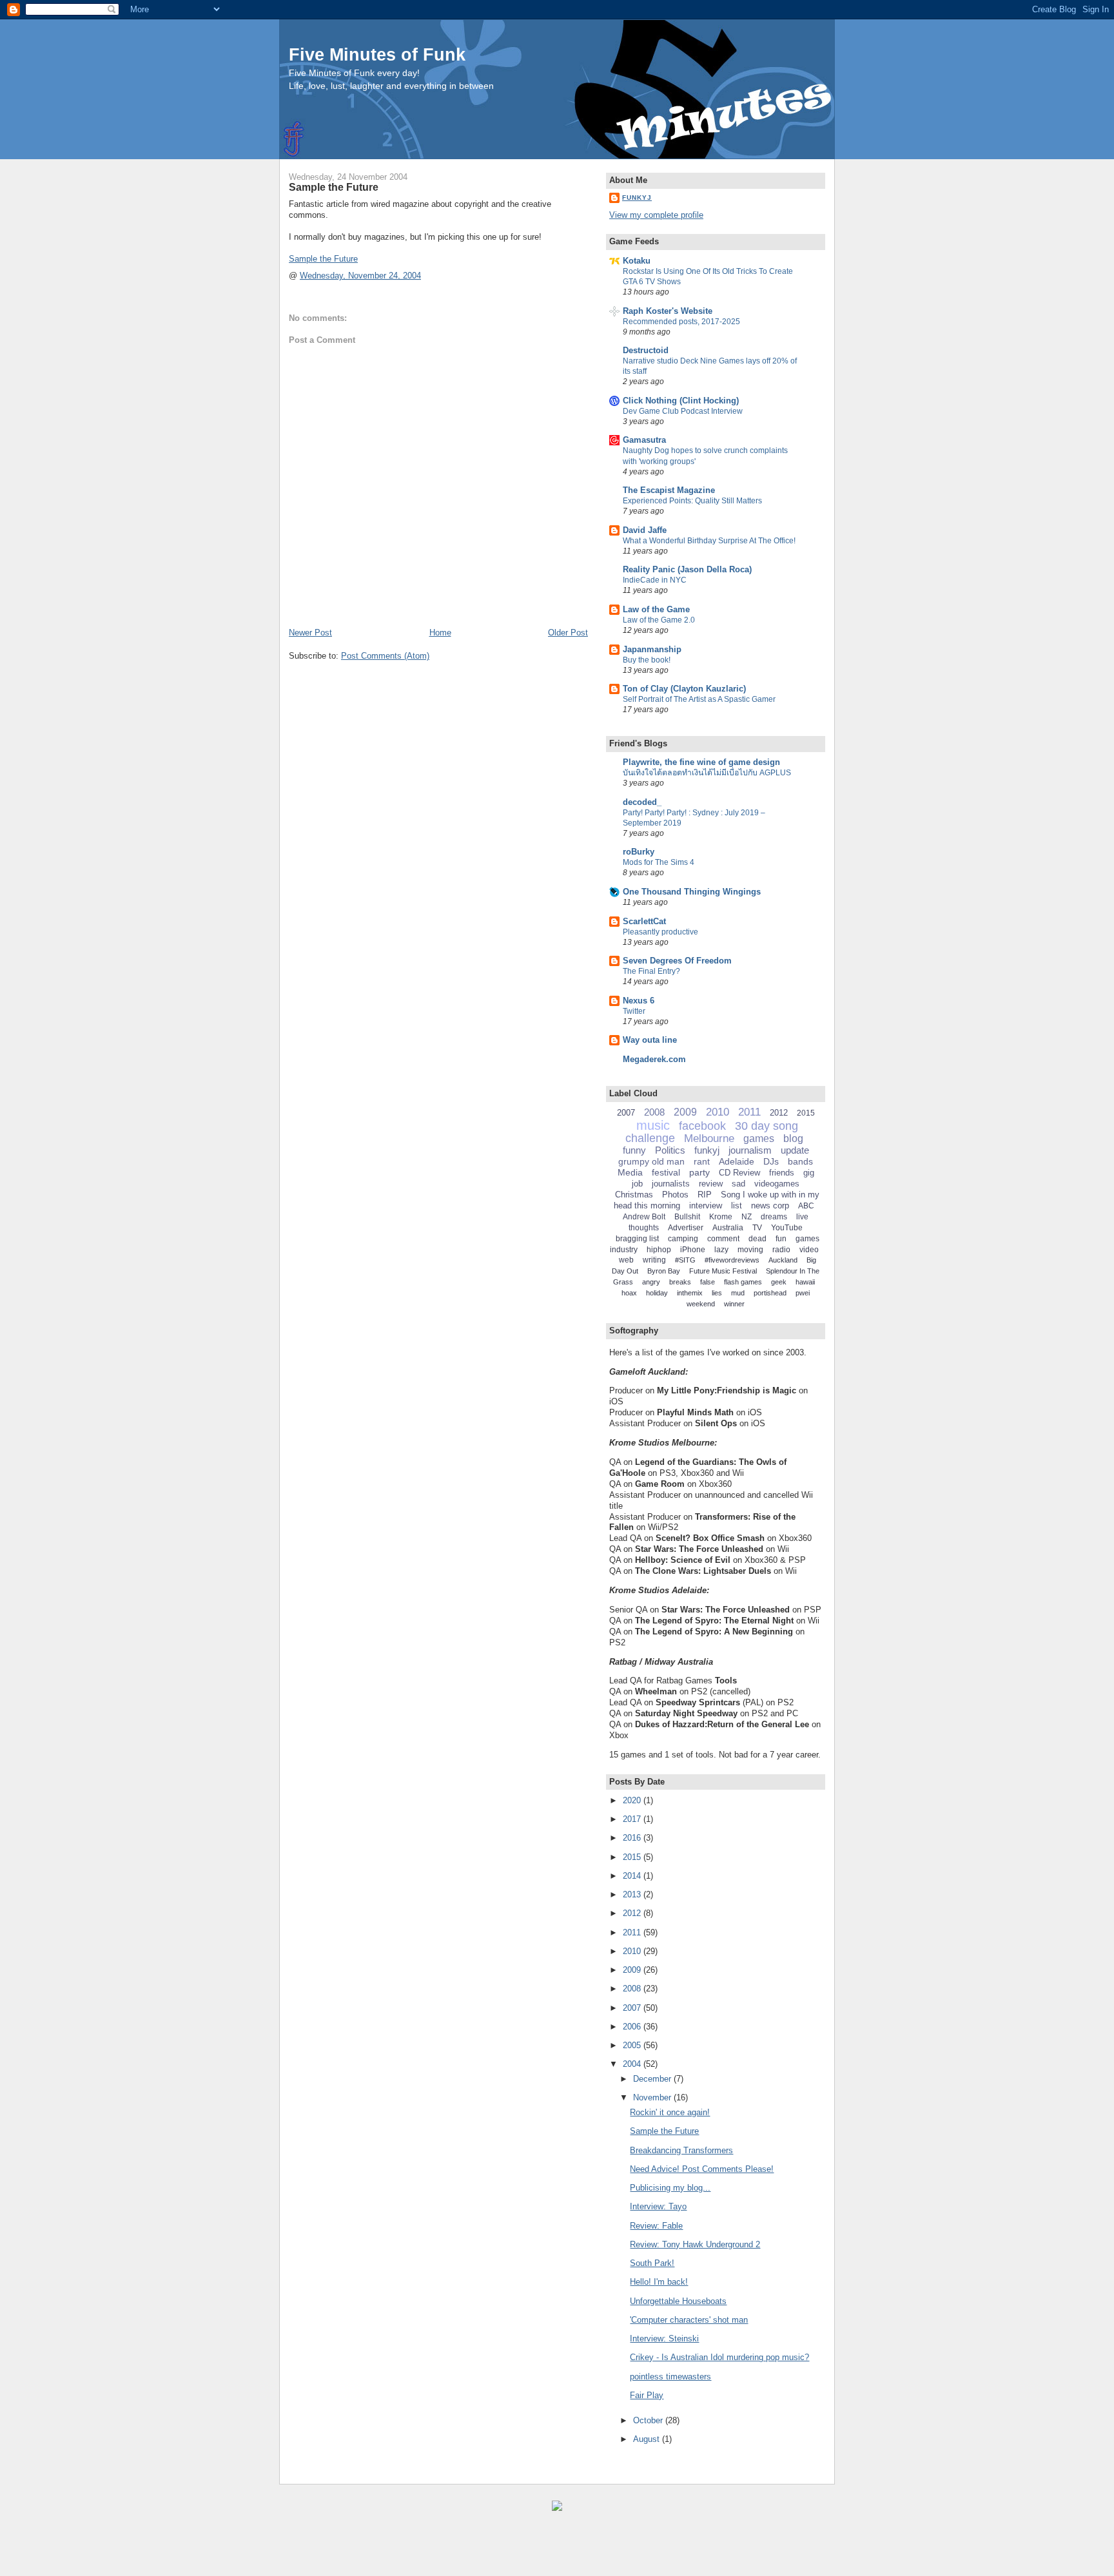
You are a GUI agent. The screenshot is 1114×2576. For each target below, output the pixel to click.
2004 (633, 2064)
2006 (633, 2027)
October (649, 2420)
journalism (750, 1150)
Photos (675, 1195)
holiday (657, 1293)
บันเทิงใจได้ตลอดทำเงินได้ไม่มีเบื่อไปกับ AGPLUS (707, 773)
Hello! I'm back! (659, 2282)
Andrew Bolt (644, 1217)
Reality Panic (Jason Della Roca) (687, 569)
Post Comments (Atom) (385, 656)
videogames (777, 1184)
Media (630, 1172)
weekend (701, 1304)
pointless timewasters (670, 2377)
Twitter (634, 1011)
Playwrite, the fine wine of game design (701, 762)
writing (654, 1260)
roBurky (639, 852)
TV (757, 1228)
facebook (702, 1126)
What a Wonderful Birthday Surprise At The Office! (709, 541)
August (648, 2439)
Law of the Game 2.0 (659, 620)
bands (800, 1161)
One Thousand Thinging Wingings (692, 892)
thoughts (644, 1228)
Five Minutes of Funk (377, 54)
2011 (749, 1112)
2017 (633, 1819)
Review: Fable (656, 2226)
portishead (770, 1293)
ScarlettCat (644, 921)
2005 (633, 2045)
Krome (721, 1217)
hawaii (805, 1282)
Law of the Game (656, 609)
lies (717, 1293)
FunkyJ (637, 198)
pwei (803, 1293)
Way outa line (650, 1040)
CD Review (739, 1173)
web (626, 1260)
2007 (626, 1113)
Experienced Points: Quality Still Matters (692, 501)
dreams (774, 1217)
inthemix (690, 1293)
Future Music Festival (723, 1271)
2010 (718, 1112)
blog (793, 1138)
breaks (680, 1282)
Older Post (568, 633)
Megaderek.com (654, 1059)
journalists (671, 1184)
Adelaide (737, 1161)
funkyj (707, 1150)
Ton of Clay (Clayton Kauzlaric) (684, 689)
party (699, 1172)
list (737, 1206)
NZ (747, 1217)
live (802, 1217)
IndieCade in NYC (655, 580)
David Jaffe (645, 530)
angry (651, 1282)
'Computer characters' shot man (689, 2320)
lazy (721, 1250)
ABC (806, 1206)
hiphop (659, 1250)
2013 (633, 1894)
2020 (633, 1800)
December (653, 2079)
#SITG (685, 1260)
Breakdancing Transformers (681, 2150)
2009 (685, 1112)
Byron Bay (664, 1271)
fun (781, 1239)
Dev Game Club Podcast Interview (683, 411)
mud (738, 1293)
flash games (743, 1282)
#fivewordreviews (732, 1260)
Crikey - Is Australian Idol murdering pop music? (719, 2357)
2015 (806, 1113)
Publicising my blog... (670, 2188)
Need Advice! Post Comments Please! (702, 2169)
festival (666, 1172)
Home (440, 633)
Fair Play (647, 2395)
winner (734, 1304)
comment (723, 1239)
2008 (654, 1112)
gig (809, 1173)
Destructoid (646, 350)
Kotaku (637, 261)
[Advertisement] (155, 2550)
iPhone (693, 1250)
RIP (705, 1195)
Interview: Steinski (664, 2339)
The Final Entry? (651, 971)
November (653, 2097)
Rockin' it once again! (670, 2112)
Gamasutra (644, 440)
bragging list (637, 1239)
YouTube (787, 1228)
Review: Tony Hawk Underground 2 (695, 2244)
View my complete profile (656, 215)
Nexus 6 (639, 1001)
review (711, 1184)
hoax (629, 1293)
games (759, 1138)
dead (757, 1239)
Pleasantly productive (660, 932)
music (653, 1125)
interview (706, 1206)
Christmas (634, 1195)
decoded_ (642, 802)
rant (702, 1161)
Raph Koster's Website (668, 311)
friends (782, 1173)
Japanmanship (652, 649)
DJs (771, 1161)
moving (750, 1250)
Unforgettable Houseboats (678, 2301)
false (708, 1282)
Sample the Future (334, 187)
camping (683, 1239)
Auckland (783, 1260)
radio (781, 1250)
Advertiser (686, 1228)
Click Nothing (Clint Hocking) (681, 401)
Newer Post (310, 633)
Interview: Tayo (658, 2206)
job (637, 1184)
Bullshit (687, 1217)
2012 (779, 1113)
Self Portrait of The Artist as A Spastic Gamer (699, 699)
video (809, 1250)
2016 (633, 1838)
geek (779, 1282)
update (795, 1150)
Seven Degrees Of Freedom (677, 961)
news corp (770, 1206)
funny (634, 1150)
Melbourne (709, 1138)
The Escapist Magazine (669, 490)
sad (738, 1184)
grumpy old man (651, 1161)
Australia (728, 1228)
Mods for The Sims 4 (659, 862)
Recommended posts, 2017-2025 (681, 322)
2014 (633, 1876)
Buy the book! (647, 660)
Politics (670, 1150)
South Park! (652, 2263)
